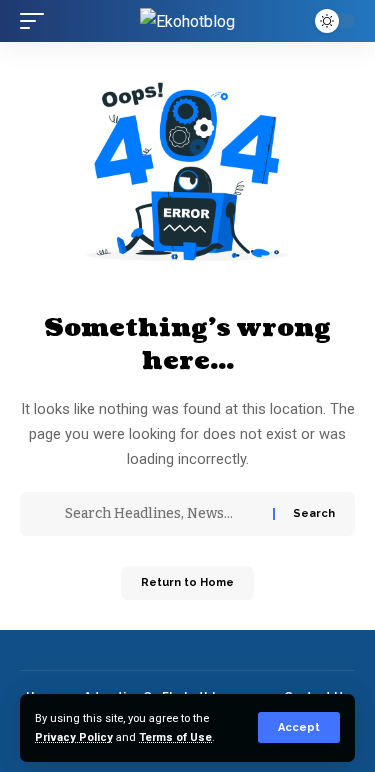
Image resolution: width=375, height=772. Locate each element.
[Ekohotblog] (187, 21)
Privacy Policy (74, 737)
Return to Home (187, 582)
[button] (299, 727)
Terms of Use (175, 737)
